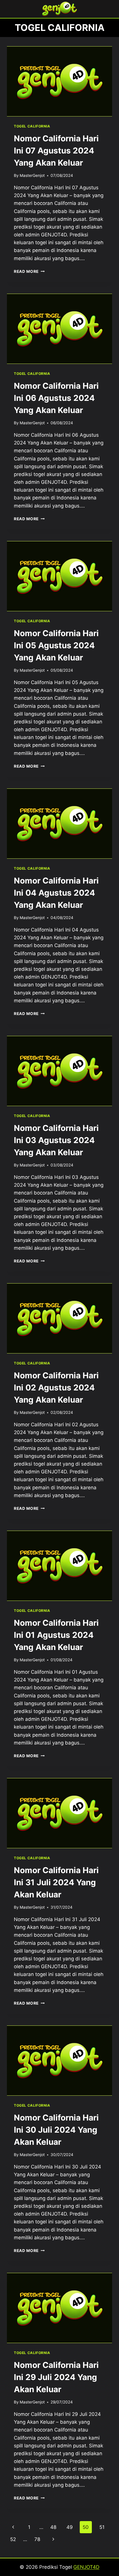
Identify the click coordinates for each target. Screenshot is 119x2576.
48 (53, 2527)
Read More (29, 271)
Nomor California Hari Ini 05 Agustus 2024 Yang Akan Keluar (56, 645)
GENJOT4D (86, 2567)
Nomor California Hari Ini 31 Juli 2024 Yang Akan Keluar (56, 1882)
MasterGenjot (32, 175)
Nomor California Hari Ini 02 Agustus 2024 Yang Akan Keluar (56, 1388)
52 (13, 2539)
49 (70, 2527)
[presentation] (59, 81)
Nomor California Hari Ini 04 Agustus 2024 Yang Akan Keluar (56, 893)
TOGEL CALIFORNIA (32, 126)
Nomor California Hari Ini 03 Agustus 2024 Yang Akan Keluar (56, 1140)
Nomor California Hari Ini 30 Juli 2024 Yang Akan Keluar (56, 2130)
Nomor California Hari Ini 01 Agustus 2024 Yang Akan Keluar (56, 1635)
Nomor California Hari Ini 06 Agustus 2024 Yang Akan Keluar (56, 398)
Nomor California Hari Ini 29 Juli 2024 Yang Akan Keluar (56, 2377)
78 (37, 2539)
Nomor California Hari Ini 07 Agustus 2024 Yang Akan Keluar (56, 151)
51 (102, 2527)
